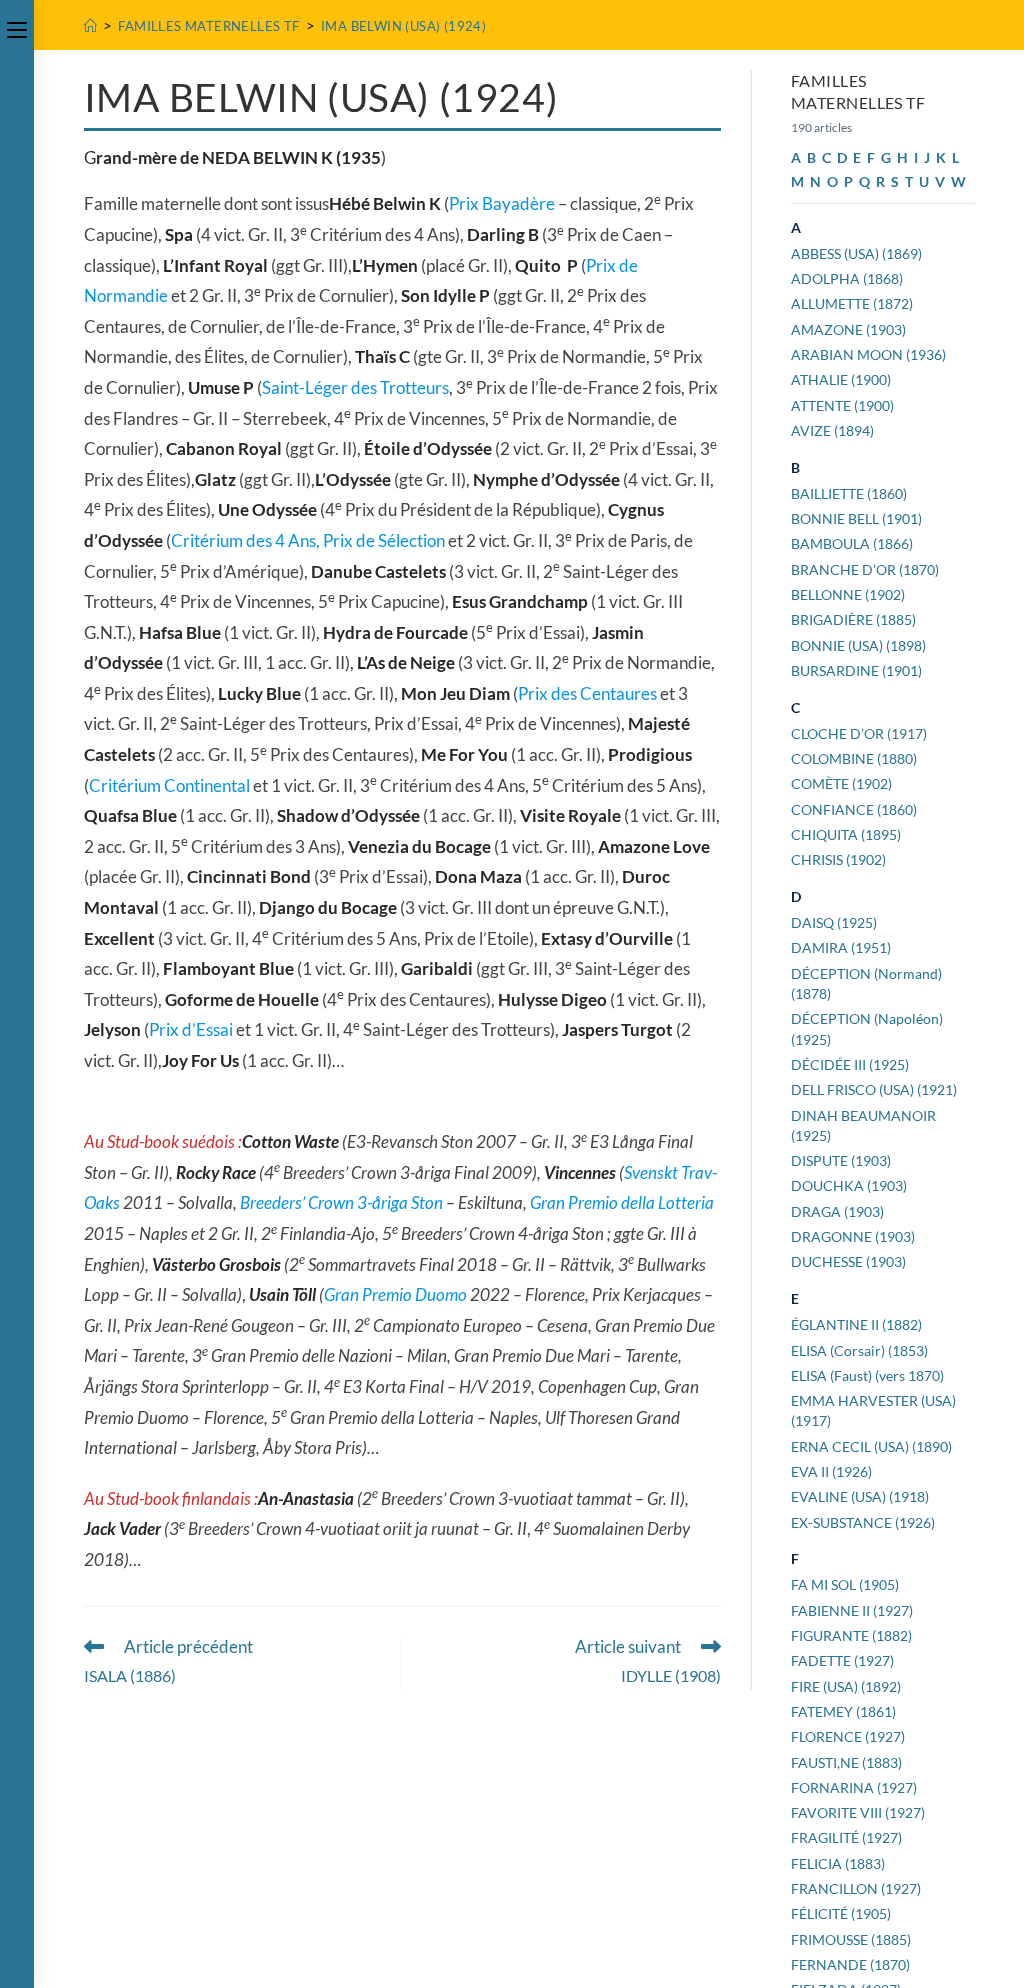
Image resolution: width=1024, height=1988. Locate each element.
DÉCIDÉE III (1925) (850, 1064)
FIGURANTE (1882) (851, 1635)
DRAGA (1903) (837, 1211)
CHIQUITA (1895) (846, 834)
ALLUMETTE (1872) (852, 303)
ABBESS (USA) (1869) (856, 253)
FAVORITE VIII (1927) (858, 1812)
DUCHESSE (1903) (848, 1261)
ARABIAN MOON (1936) (868, 354)
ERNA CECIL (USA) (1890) (871, 1446)
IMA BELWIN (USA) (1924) (403, 26)
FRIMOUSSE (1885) (851, 1939)
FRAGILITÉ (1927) (846, 1837)
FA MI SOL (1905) (845, 1584)
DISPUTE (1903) (841, 1160)
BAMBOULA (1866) (852, 543)
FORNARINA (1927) (854, 1787)
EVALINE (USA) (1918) (860, 1496)
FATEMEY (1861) (843, 1711)
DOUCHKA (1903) (849, 1185)
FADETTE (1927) (842, 1660)
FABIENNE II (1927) (852, 1610)
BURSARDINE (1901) (856, 670)
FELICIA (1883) (838, 1863)
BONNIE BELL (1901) (856, 518)
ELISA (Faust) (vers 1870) (867, 1375)
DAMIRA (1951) (841, 947)
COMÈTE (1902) (841, 783)
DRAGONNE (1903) (853, 1236)
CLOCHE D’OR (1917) (859, 733)
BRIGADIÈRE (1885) (853, 619)
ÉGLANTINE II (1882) (856, 1324)
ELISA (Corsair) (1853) (859, 1350)
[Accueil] (90, 26)
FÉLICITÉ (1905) (841, 1913)
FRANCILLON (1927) (856, 1888)
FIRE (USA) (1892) (846, 1686)
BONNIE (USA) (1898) (858, 645)
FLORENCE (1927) (848, 1736)
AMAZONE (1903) (848, 329)
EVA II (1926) (831, 1471)
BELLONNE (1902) (848, 594)
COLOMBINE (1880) (854, 758)
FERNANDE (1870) (850, 1964)
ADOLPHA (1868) (847, 278)
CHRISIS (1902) (838, 859)
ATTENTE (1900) (842, 405)
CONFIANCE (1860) (854, 809)
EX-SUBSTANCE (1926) (863, 1522)
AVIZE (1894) (832, 430)
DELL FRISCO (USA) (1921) (874, 1089)
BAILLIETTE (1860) (849, 493)
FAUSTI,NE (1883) (846, 1762)
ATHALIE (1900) (841, 379)
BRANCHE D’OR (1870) (865, 569)
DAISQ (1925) (834, 922)
